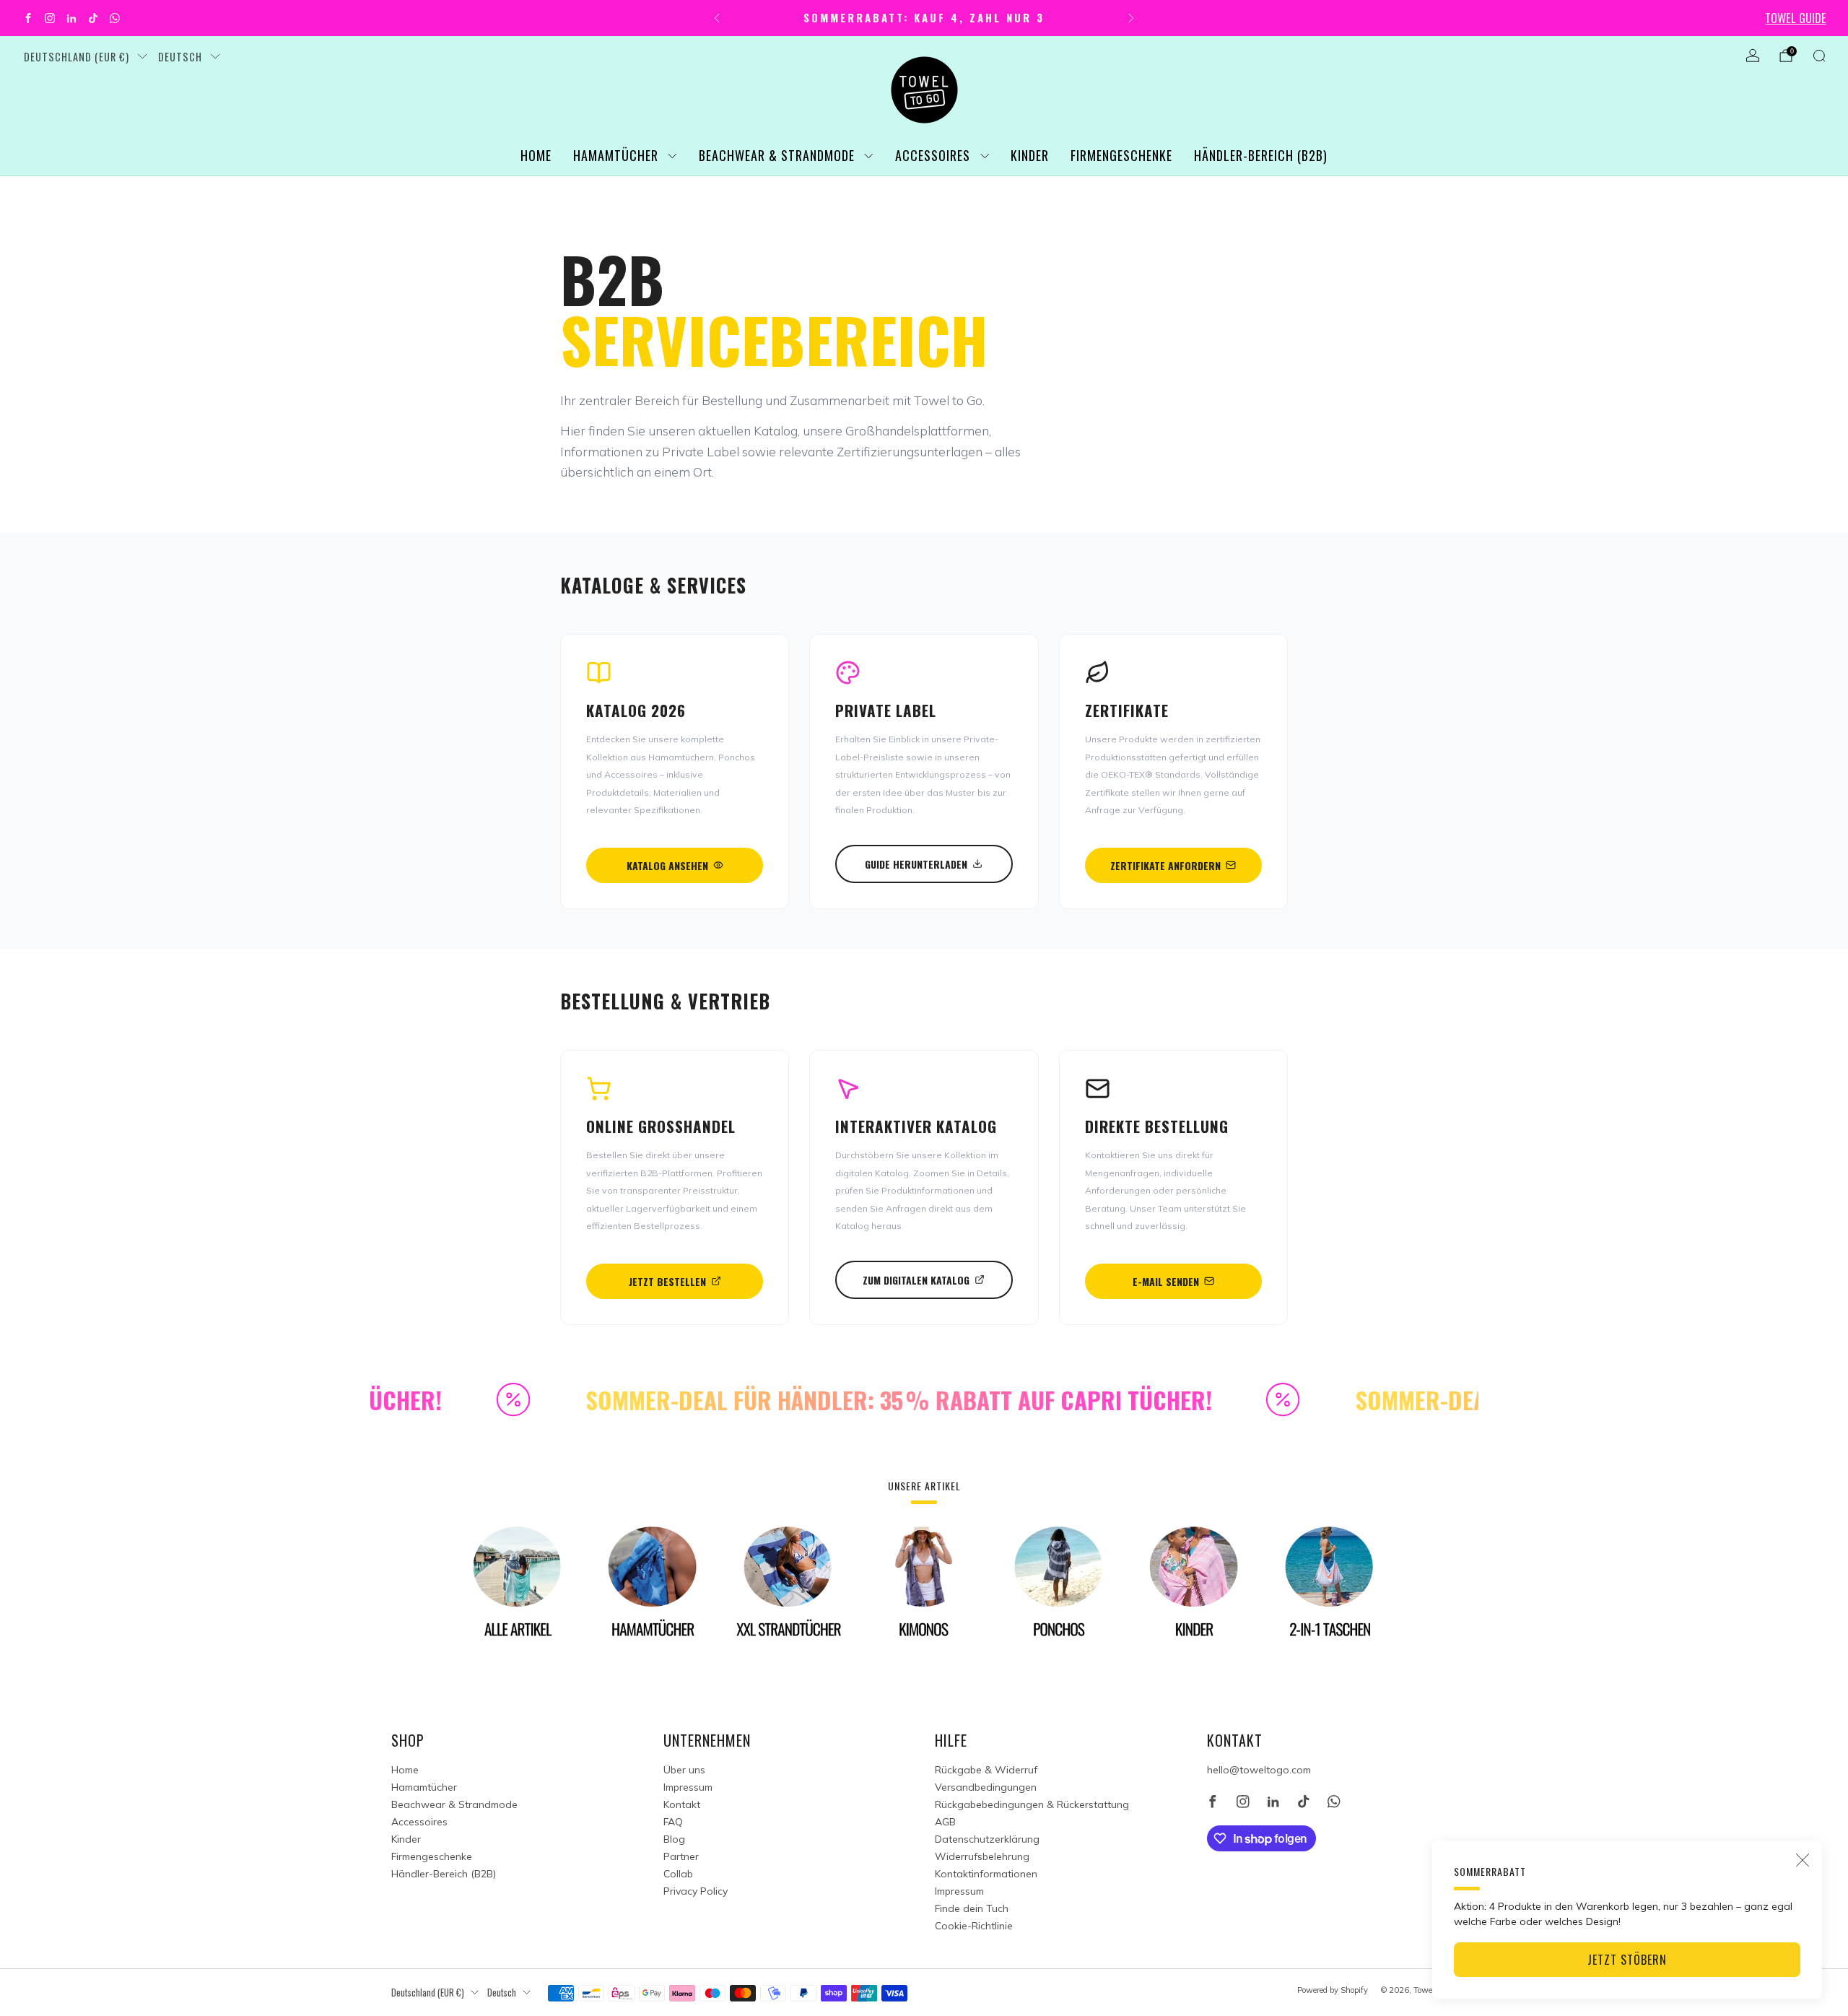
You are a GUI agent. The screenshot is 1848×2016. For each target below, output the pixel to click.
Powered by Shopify (1333, 1990)
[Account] (1753, 56)
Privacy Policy (696, 1891)
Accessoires (933, 155)
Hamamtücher (616, 155)
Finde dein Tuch (972, 1908)
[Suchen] (1819, 56)
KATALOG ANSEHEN (667, 865)
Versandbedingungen (986, 1787)
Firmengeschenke (1121, 155)
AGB (945, 1822)
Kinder (1030, 155)
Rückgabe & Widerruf (986, 1770)
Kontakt (682, 1804)
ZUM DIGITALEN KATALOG (916, 1280)
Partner (681, 1856)
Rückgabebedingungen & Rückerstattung (1032, 1804)
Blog (674, 1839)
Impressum (688, 1787)
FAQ (673, 1822)
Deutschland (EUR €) (77, 57)
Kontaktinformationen (986, 1874)
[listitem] (924, 18)
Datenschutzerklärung (987, 1839)
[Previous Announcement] (717, 18)
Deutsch (180, 57)
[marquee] (924, 1400)
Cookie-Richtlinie (974, 1926)
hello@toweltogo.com (1259, 1770)
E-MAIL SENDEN (1166, 1281)
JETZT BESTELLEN (667, 1281)
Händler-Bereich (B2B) (1261, 155)
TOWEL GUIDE (1796, 18)
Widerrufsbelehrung (982, 1856)
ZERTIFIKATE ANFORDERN (1165, 865)
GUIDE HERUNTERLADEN (916, 864)
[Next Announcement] (1131, 18)
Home (536, 155)
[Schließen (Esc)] (1803, 1860)
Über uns (684, 1770)
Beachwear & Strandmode (777, 155)
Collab (678, 1874)
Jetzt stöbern (1627, 1960)
